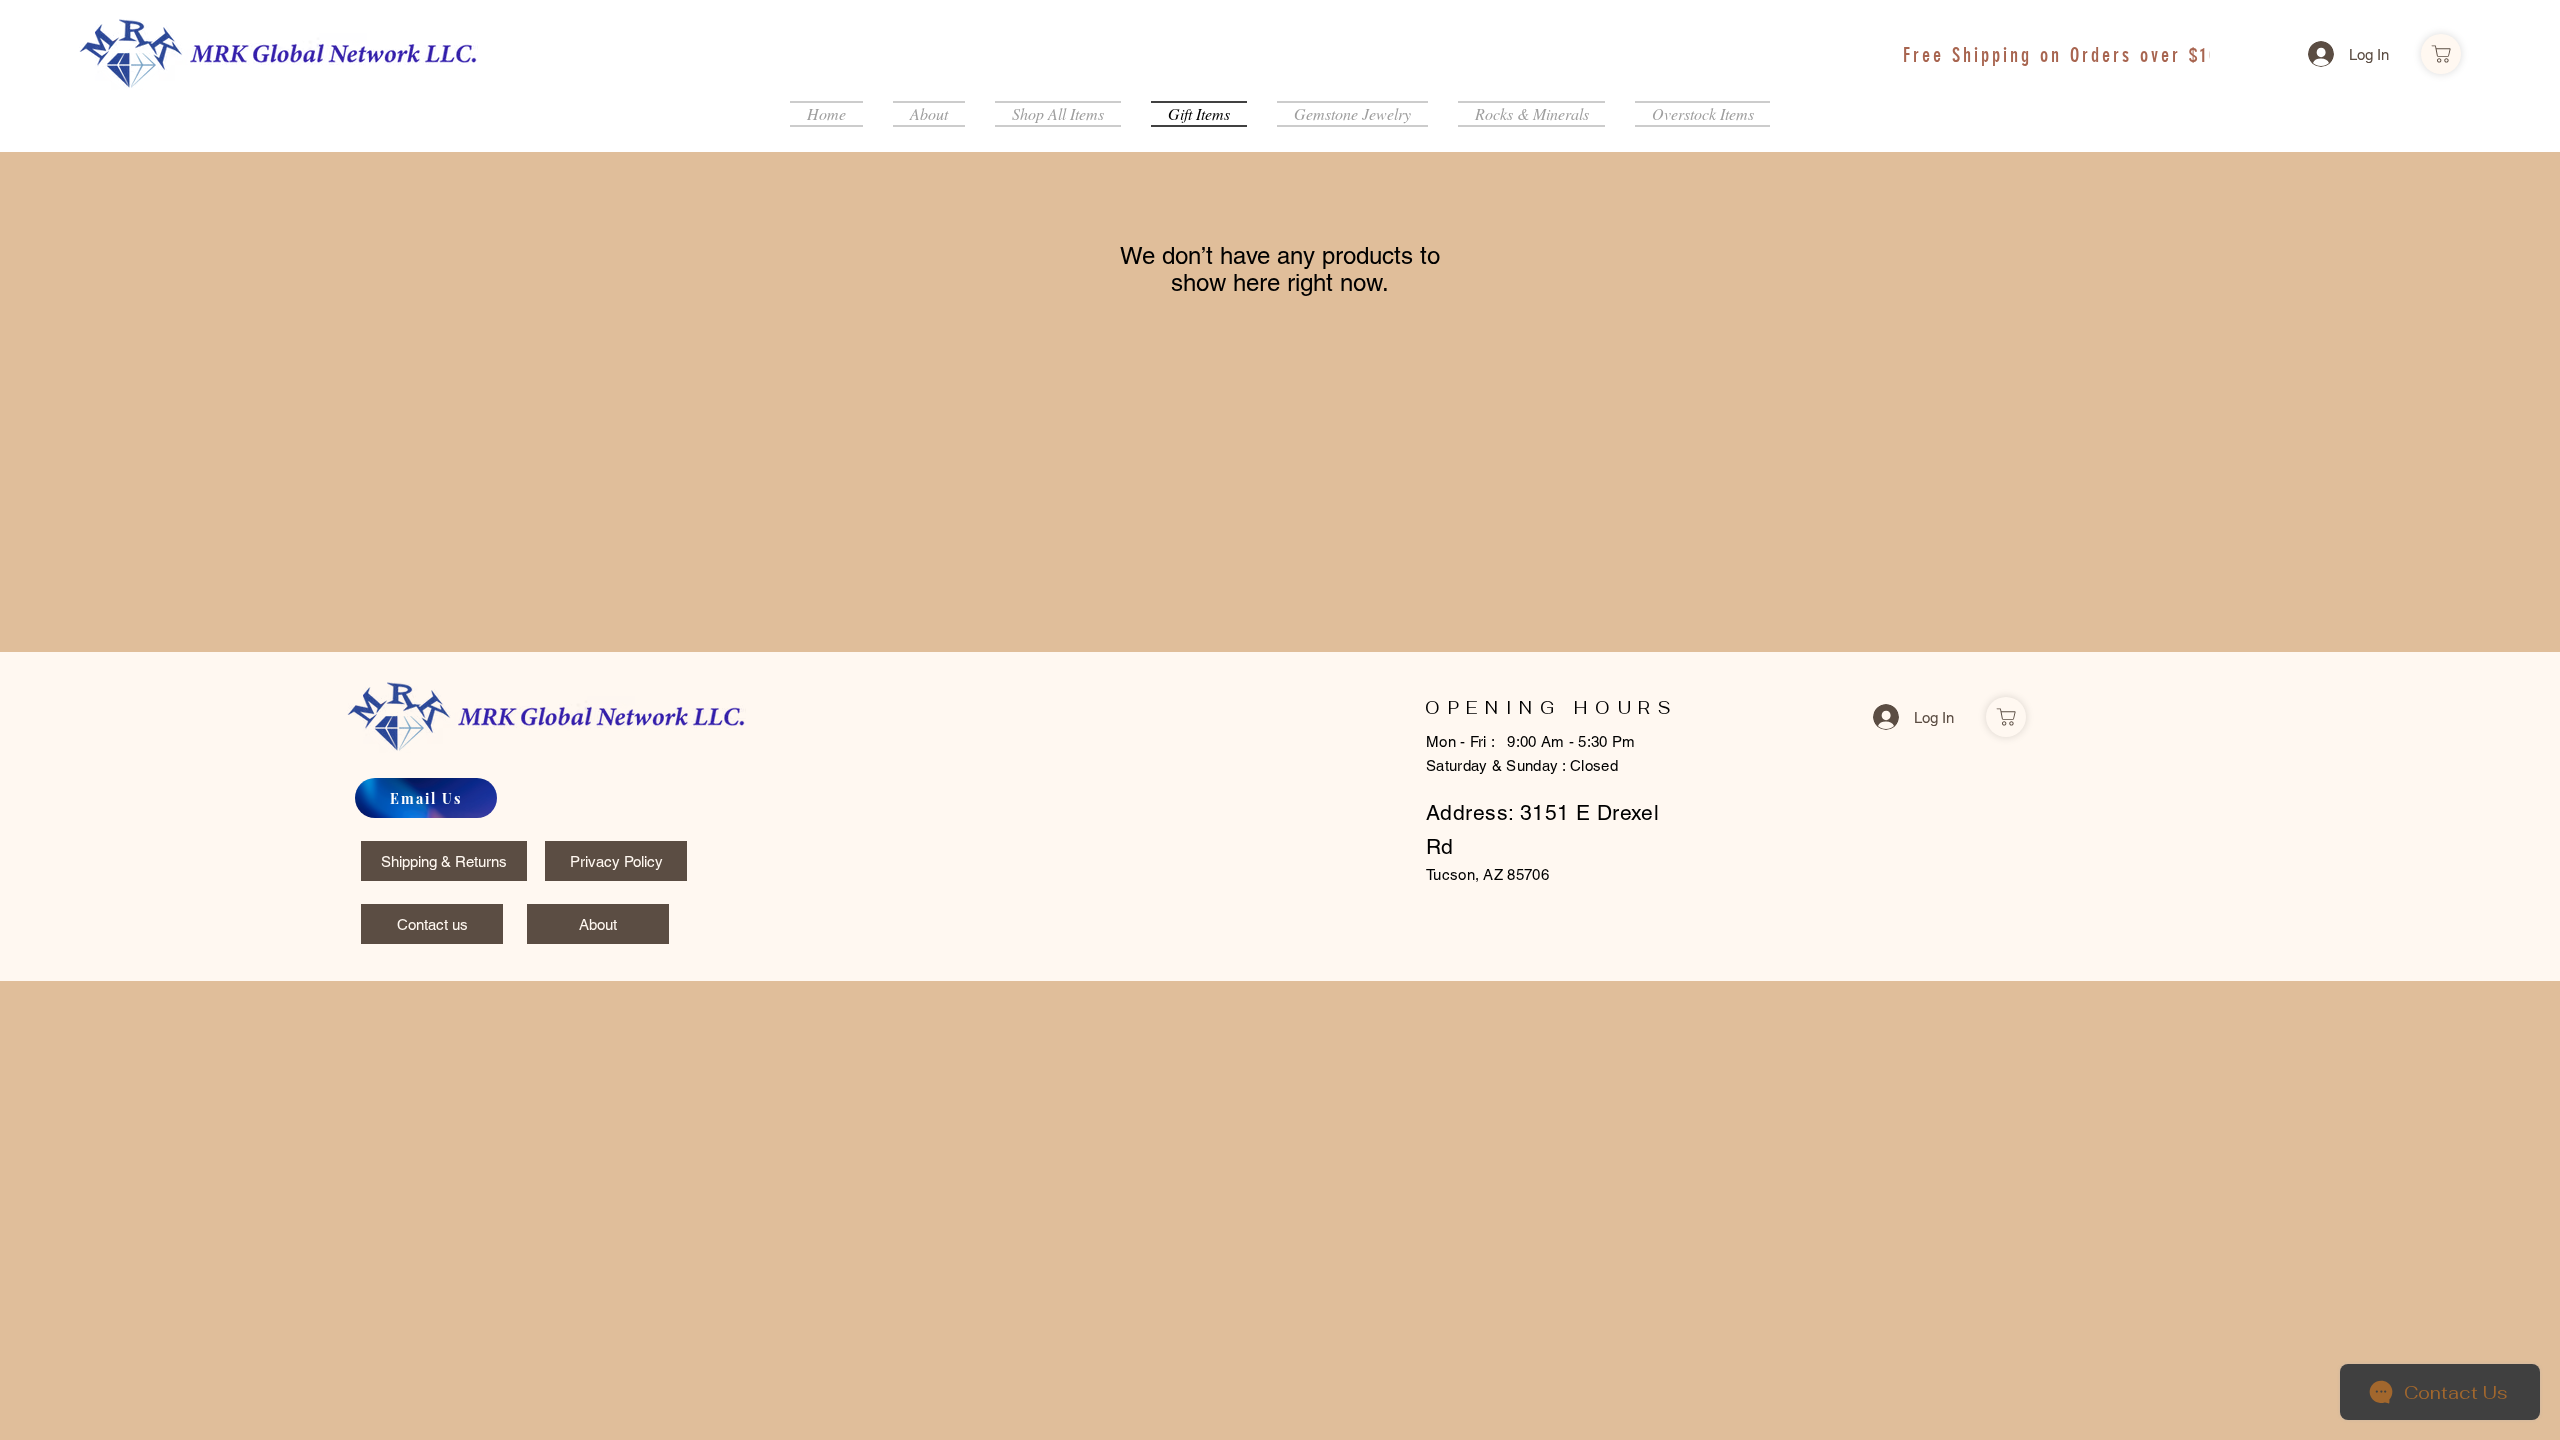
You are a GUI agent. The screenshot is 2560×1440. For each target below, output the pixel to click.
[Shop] (2441, 54)
